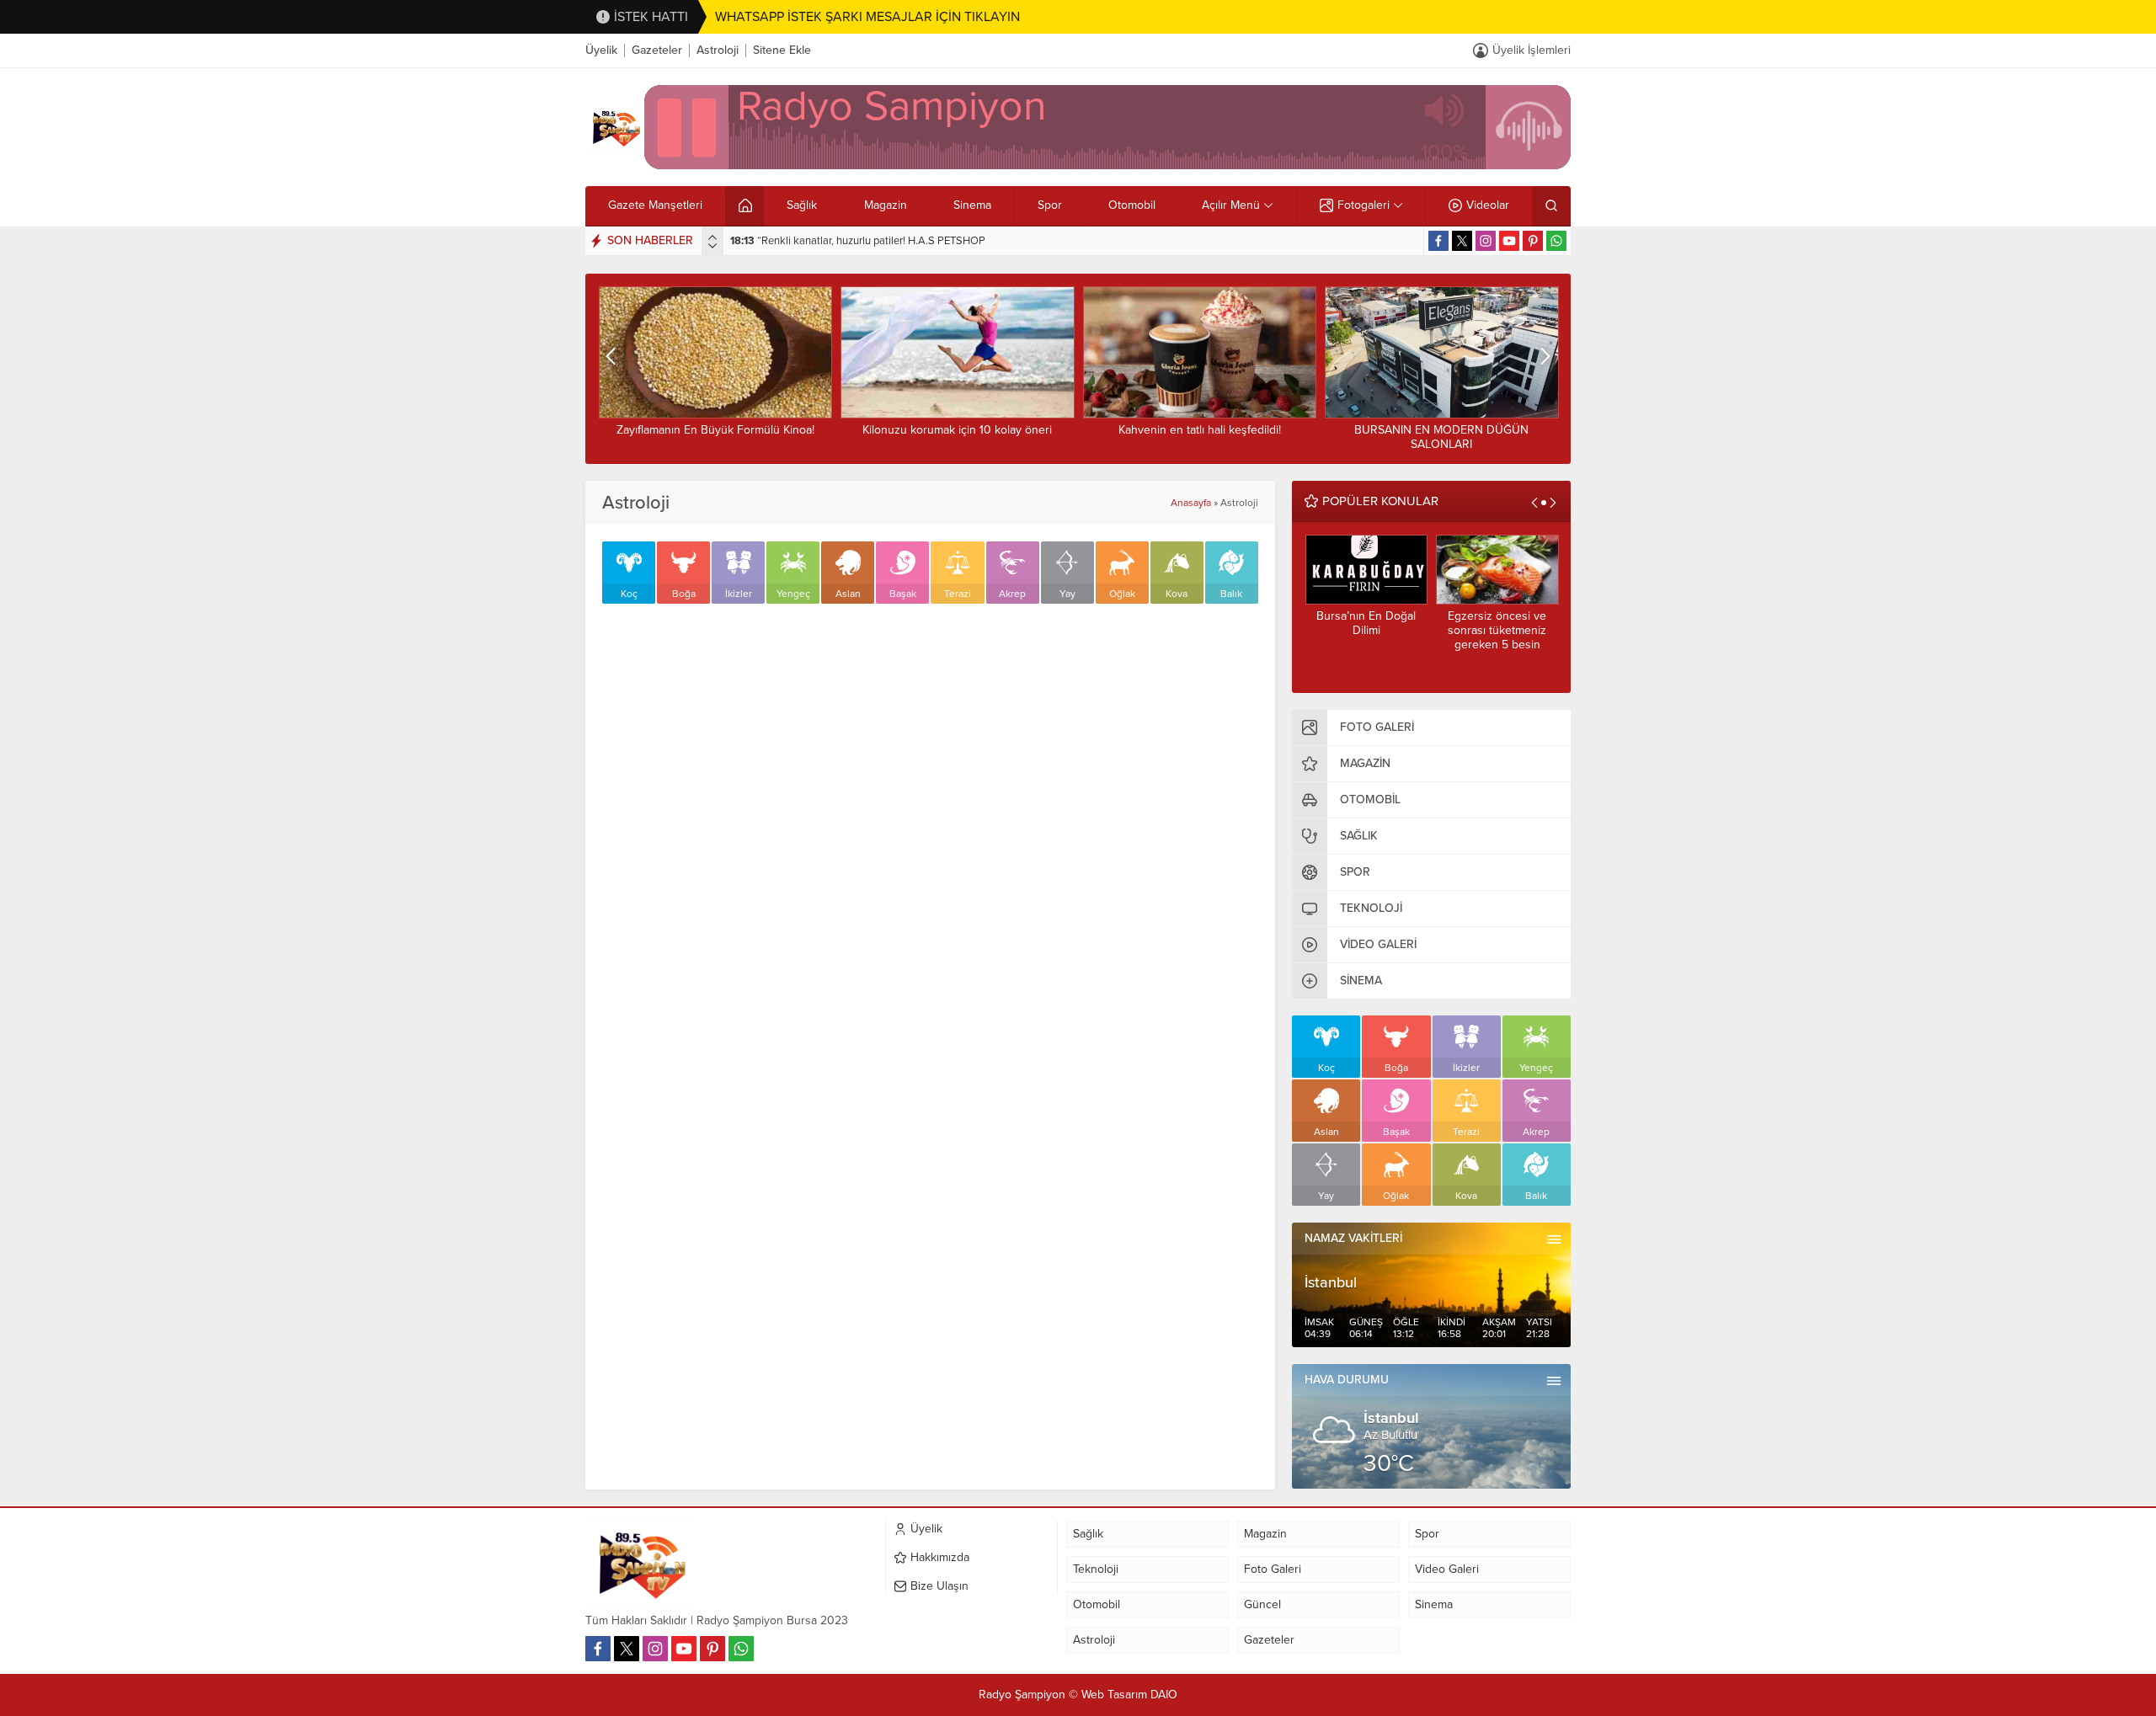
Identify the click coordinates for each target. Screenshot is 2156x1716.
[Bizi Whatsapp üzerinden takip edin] (1556, 241)
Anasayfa (1191, 503)
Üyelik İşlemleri (1532, 50)
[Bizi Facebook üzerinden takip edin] (1438, 241)
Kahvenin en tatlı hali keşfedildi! (963, 430)
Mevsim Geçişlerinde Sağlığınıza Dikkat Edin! (1506, 623)
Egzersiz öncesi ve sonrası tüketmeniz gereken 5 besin (1376, 630)
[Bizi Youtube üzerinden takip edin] (1509, 241)
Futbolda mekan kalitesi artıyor (1447, 430)
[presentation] (712, 237)
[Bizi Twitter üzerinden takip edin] (1462, 241)
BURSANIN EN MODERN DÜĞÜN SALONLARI (1205, 437)
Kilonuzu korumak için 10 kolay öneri (720, 430)
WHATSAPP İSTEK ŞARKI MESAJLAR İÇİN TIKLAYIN (867, 17)
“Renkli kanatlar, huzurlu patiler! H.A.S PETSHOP (858, 241)
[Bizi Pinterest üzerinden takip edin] (1533, 241)
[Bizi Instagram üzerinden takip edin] (1486, 241)
